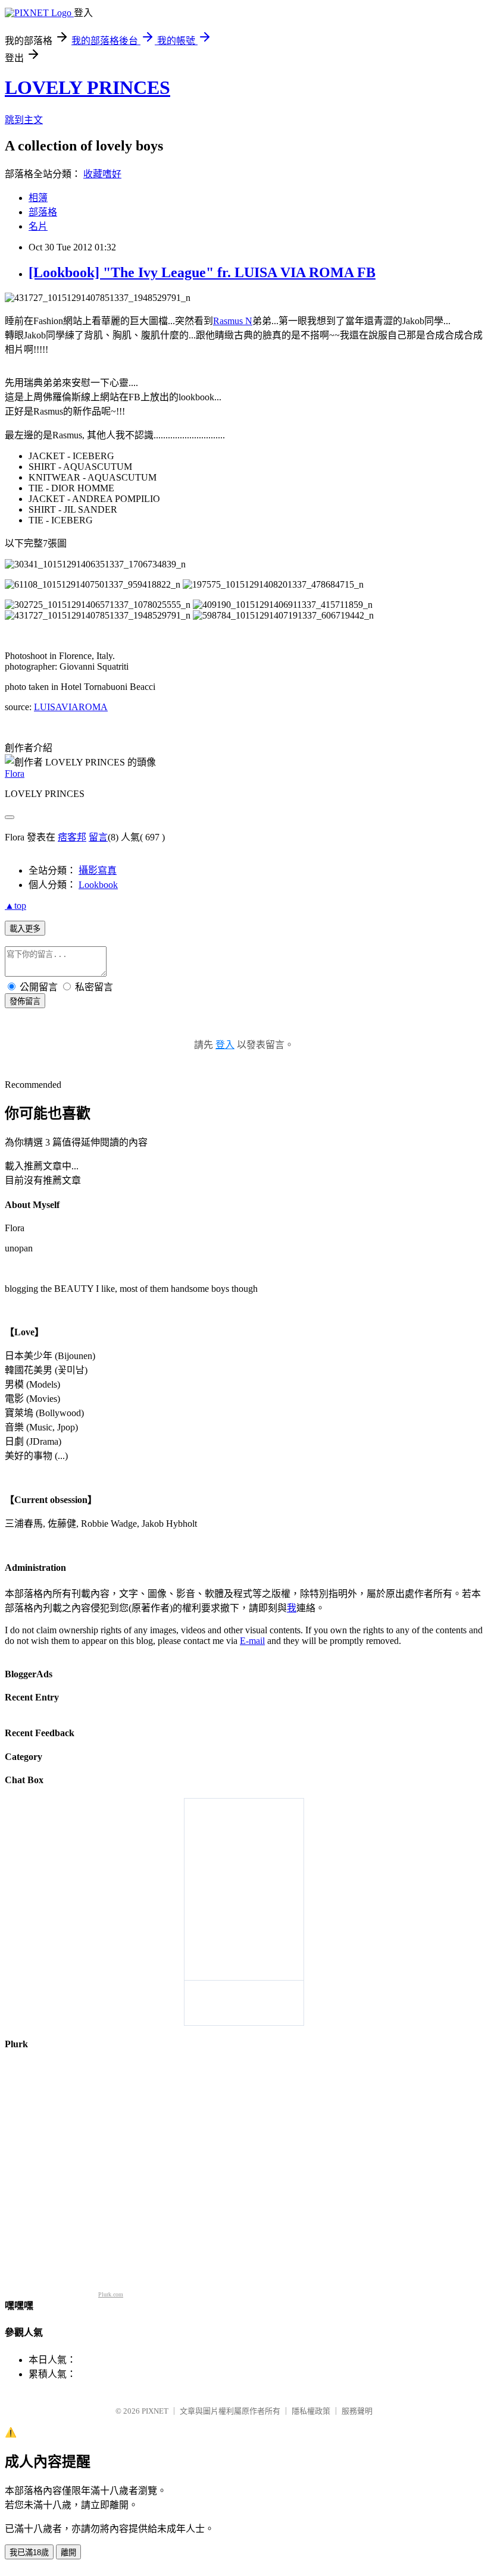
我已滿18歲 (29, 2553)
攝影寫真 (98, 870)
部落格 (43, 212)
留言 (98, 837)
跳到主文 (24, 120)
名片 (38, 226)
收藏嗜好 (102, 174)
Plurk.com (111, 2294)
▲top (15, 906)
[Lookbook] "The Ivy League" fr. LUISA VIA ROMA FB (202, 272)
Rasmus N (233, 321)
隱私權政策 (311, 2411)
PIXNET (155, 2411)
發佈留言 (25, 1001)
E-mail (252, 1641)
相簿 (38, 198)
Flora (15, 774)
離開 (68, 2553)
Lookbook (98, 885)
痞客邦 (72, 837)
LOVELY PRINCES (87, 87)
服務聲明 (357, 2411)
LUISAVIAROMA (71, 707)
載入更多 (25, 929)
